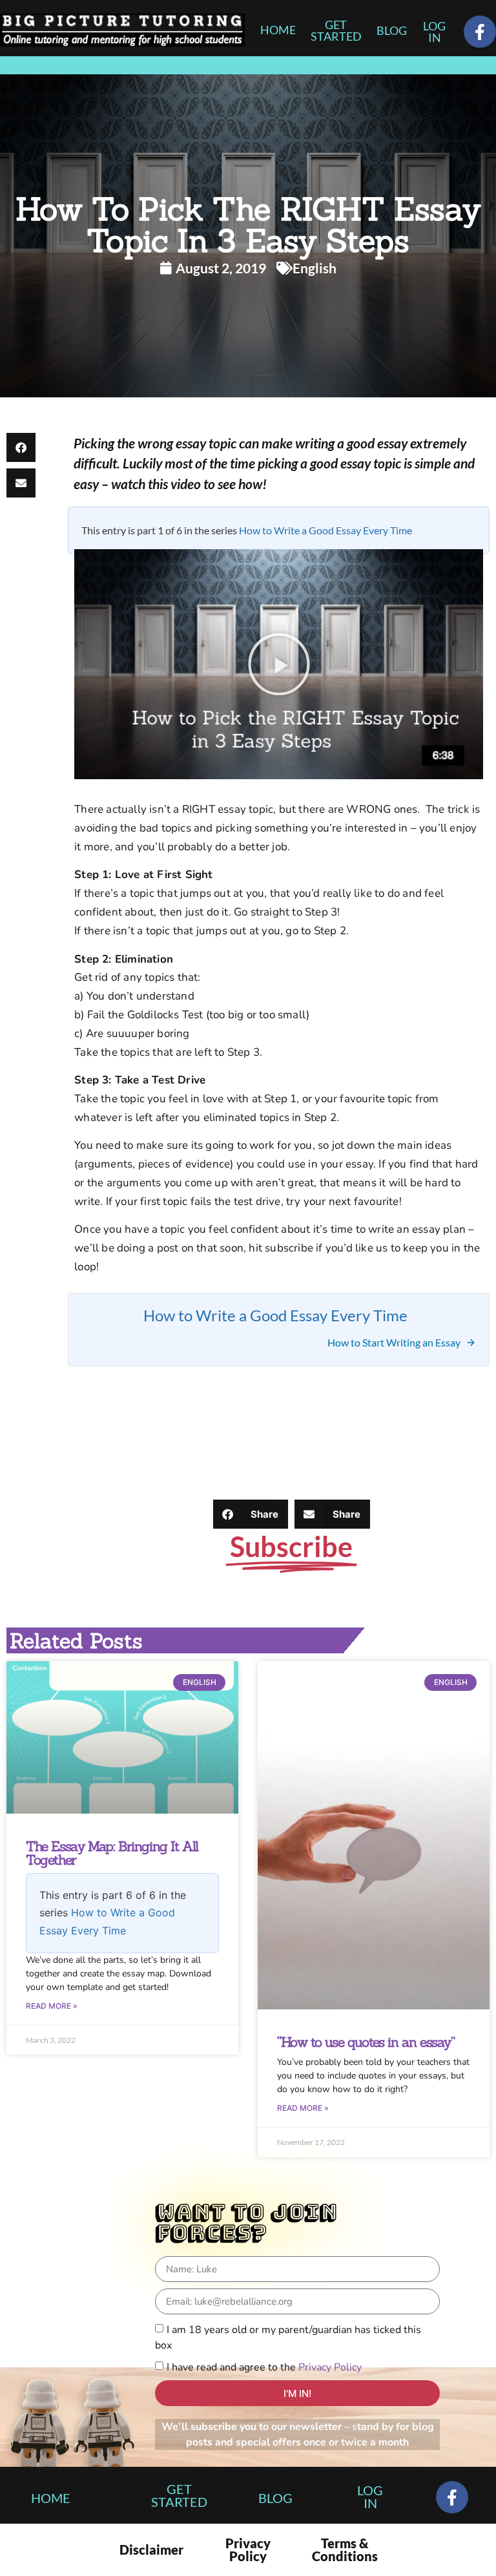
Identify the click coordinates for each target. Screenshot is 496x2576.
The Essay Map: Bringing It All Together (112, 1853)
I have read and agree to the (264, 2367)
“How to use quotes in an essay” (366, 2042)
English (315, 268)
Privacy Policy (330, 2367)
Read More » (52, 2006)
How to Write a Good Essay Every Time (325, 530)
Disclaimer (151, 2550)
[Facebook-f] (480, 32)
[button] (21, 447)
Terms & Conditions (345, 2550)
